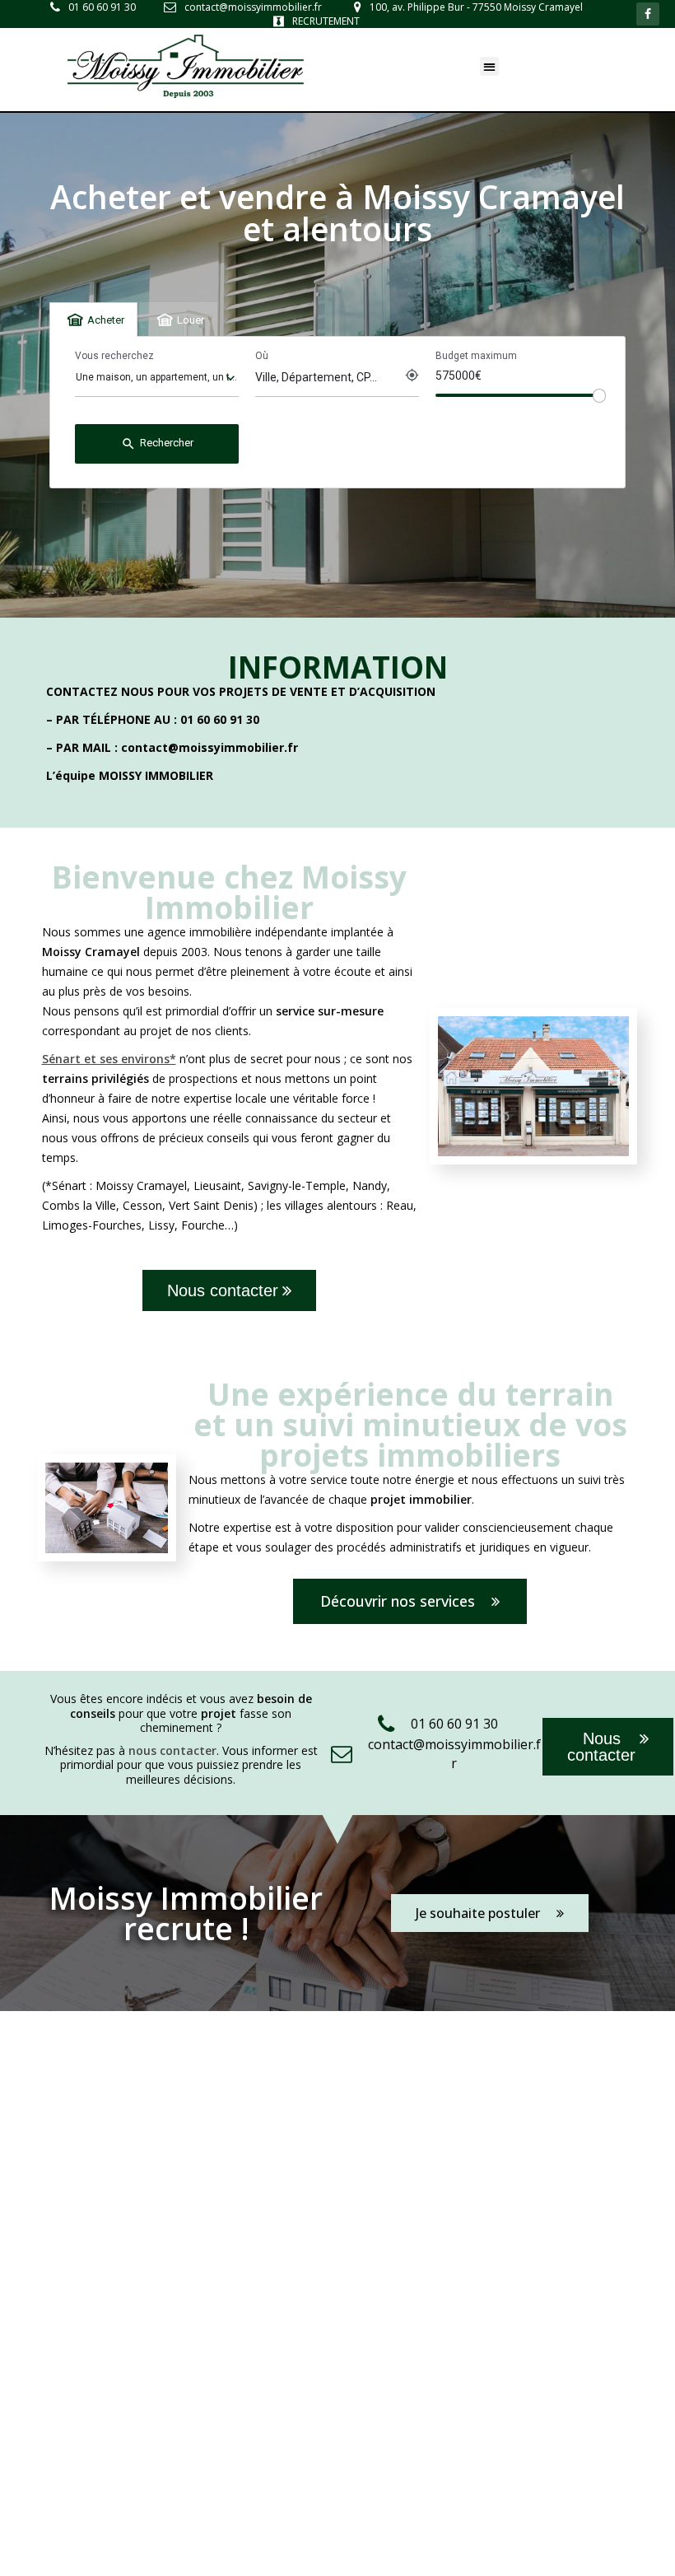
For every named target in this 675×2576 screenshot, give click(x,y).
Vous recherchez (114, 356)
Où (262, 356)
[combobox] (157, 378)
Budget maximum (476, 356)
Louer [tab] (191, 320)
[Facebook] (648, 14)
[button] (489, 66)
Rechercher (157, 444)
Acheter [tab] (106, 320)
